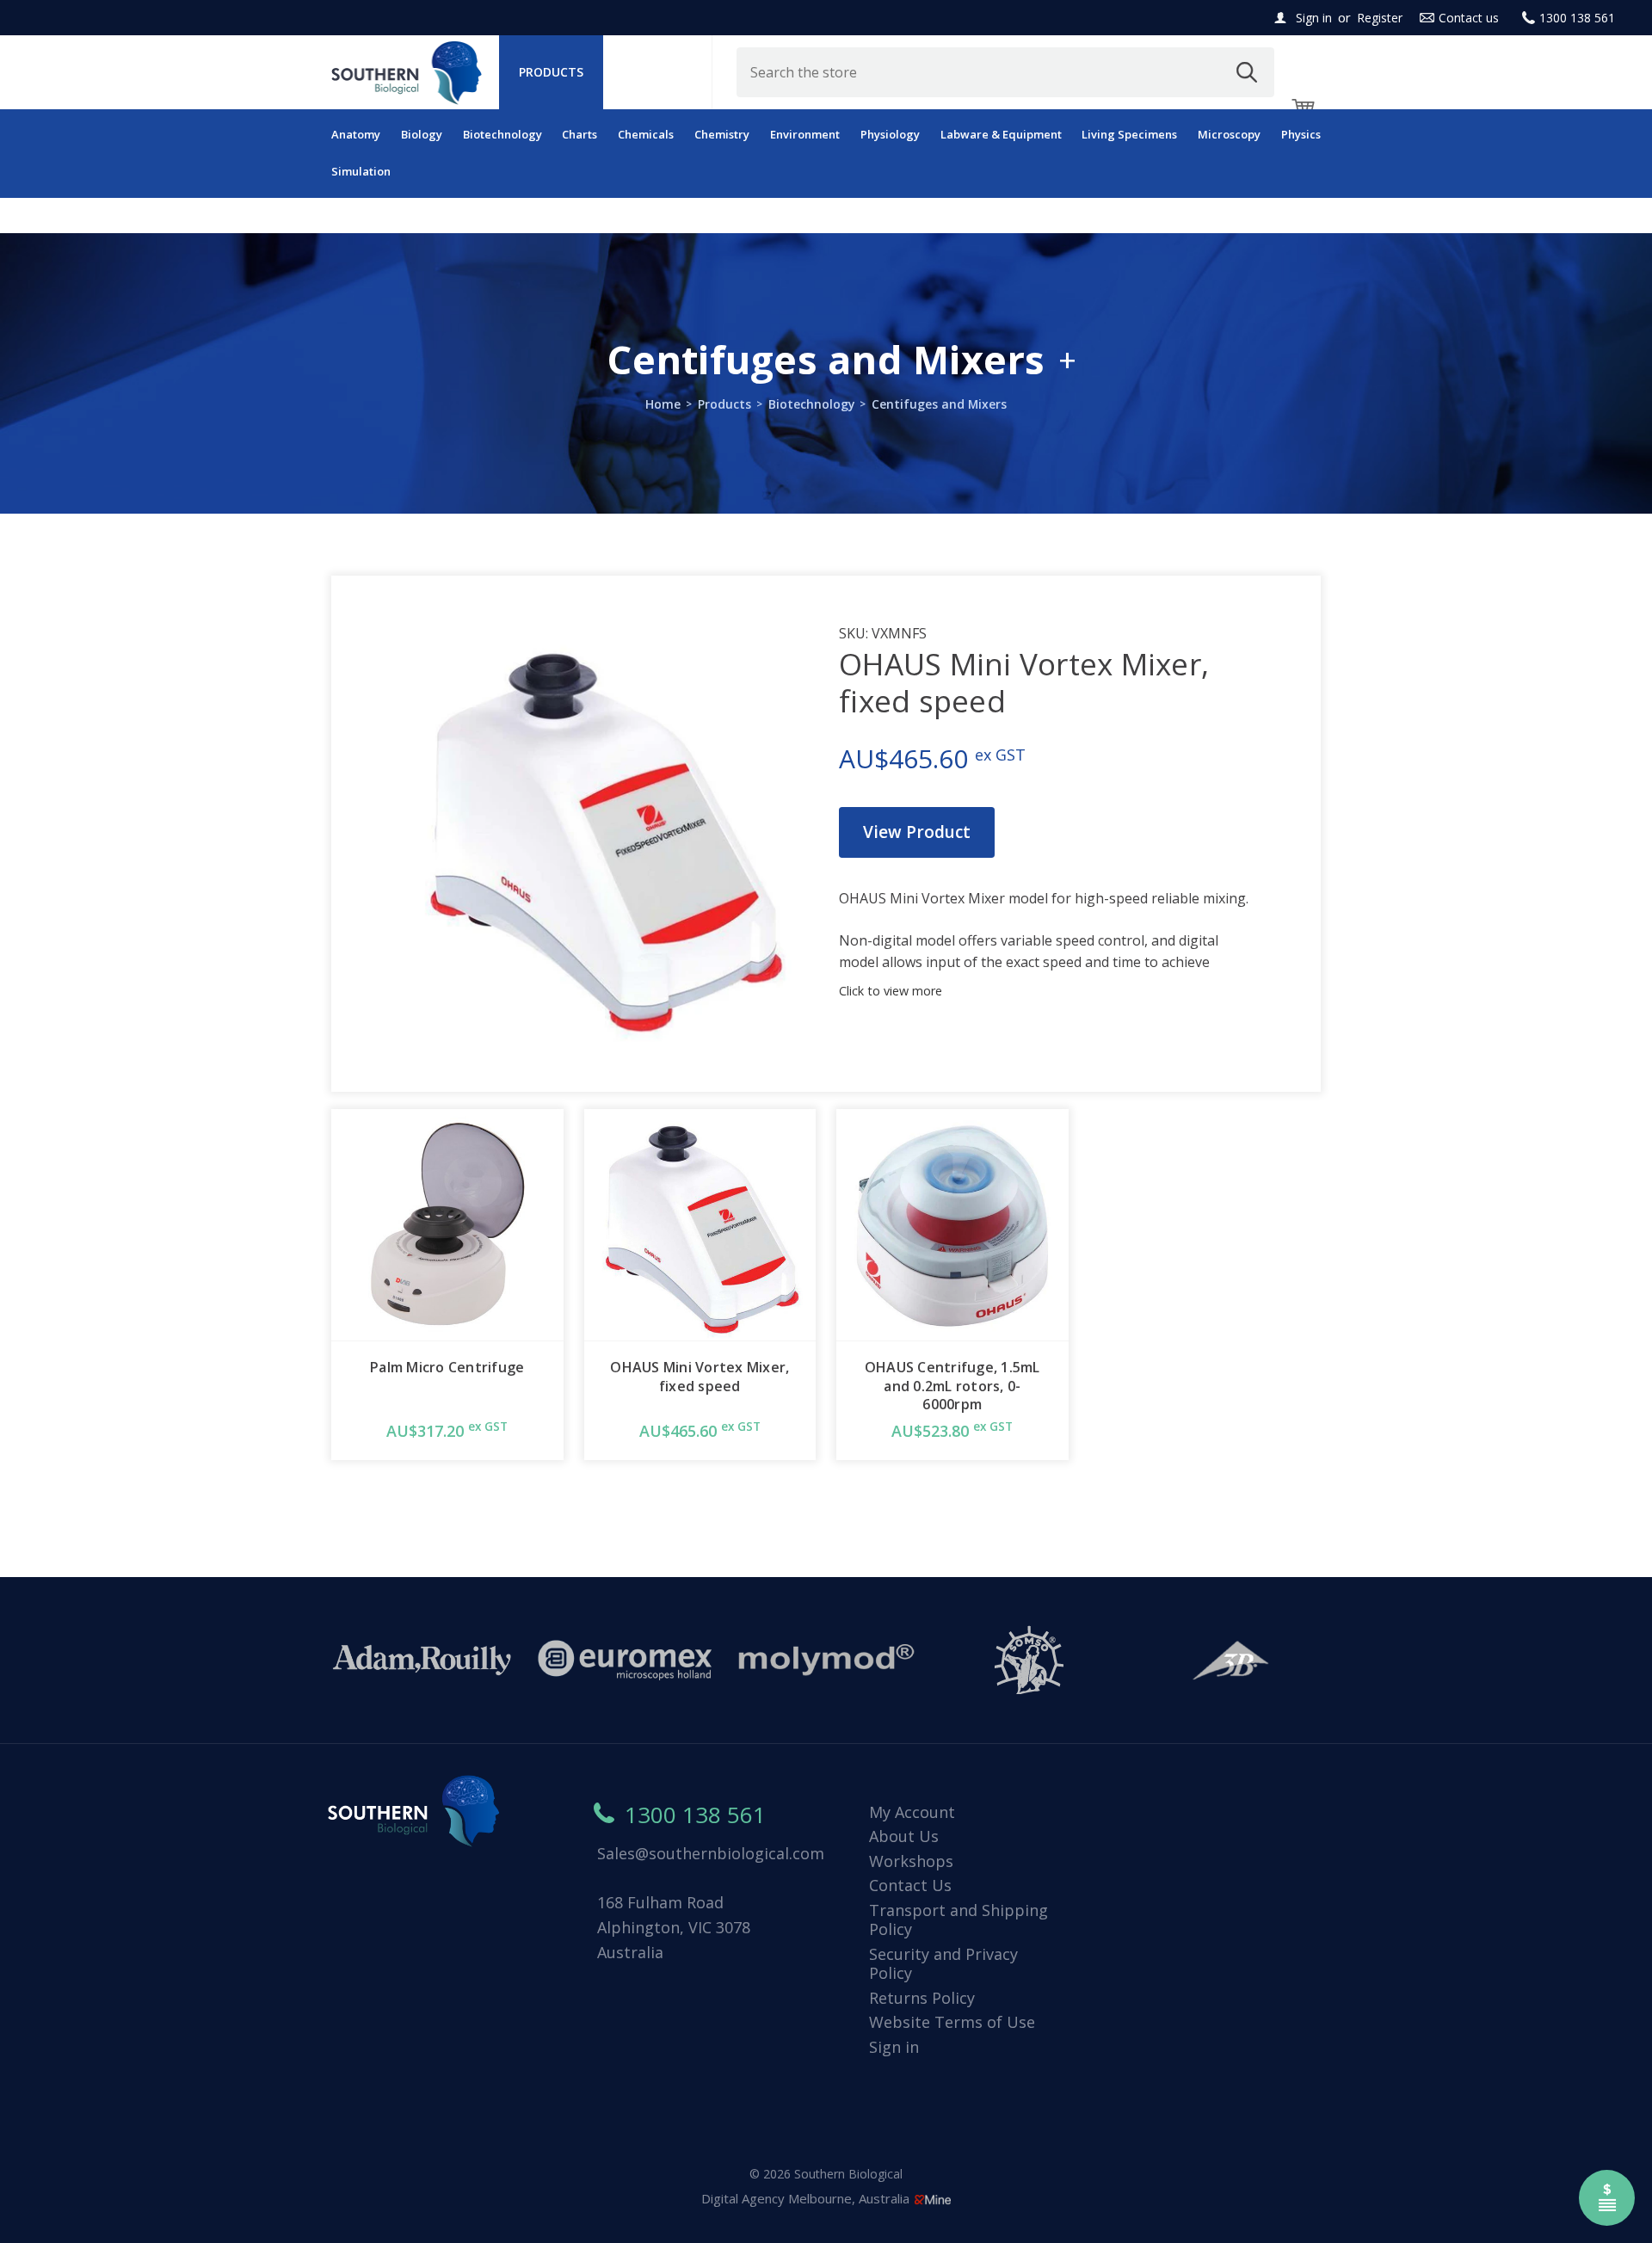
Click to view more (891, 991)
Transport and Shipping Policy (959, 1920)
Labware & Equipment (1001, 134)
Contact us (1469, 18)
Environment (805, 134)
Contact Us (910, 1885)
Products (551, 72)
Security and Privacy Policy (943, 1964)
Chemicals (646, 134)
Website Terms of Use (952, 2022)
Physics (1301, 134)
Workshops (911, 1861)
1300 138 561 (1577, 18)
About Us (904, 1836)
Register (1380, 18)
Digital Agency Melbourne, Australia (807, 2198)
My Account (912, 1812)
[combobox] (1006, 72)
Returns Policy (922, 1998)
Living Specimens (1129, 134)
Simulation (361, 171)
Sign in (1314, 18)
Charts (579, 134)
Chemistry (722, 134)
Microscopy (1229, 134)
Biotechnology (502, 134)
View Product (917, 832)
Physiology (890, 134)
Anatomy (356, 134)
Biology (422, 134)
